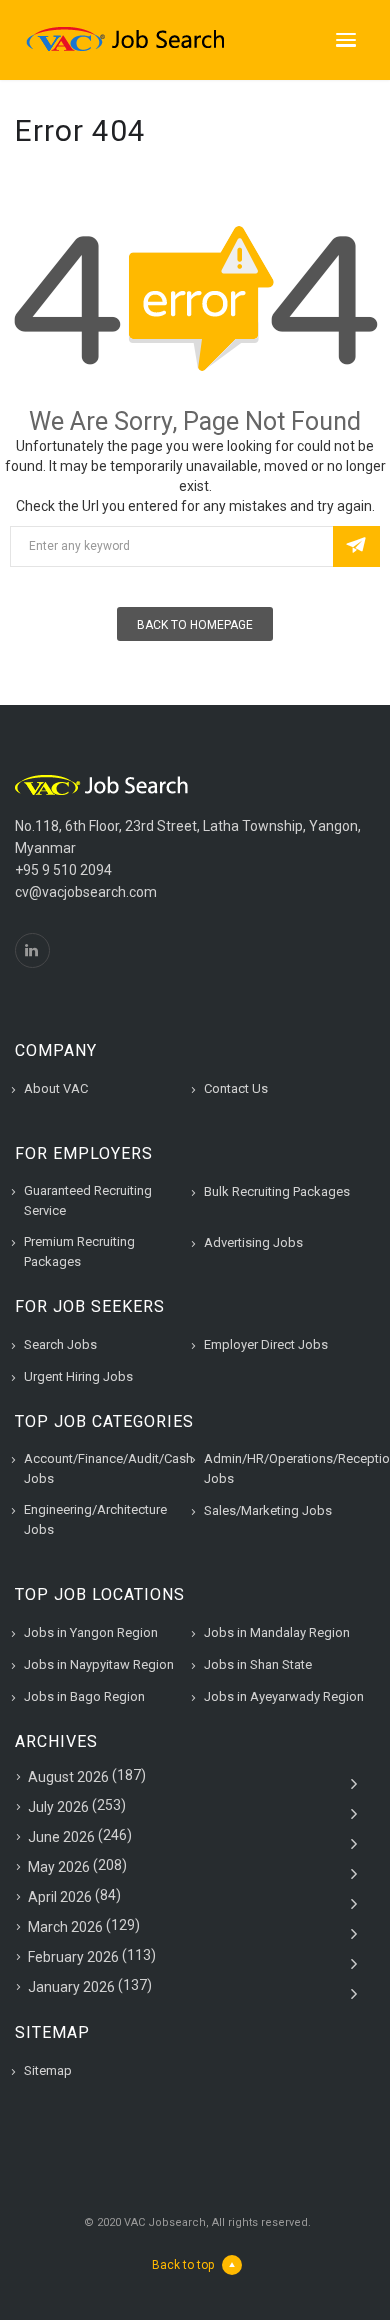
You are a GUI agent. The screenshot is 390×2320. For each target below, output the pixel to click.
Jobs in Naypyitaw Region (99, 1664)
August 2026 (68, 1777)
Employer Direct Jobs (266, 1344)
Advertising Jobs (253, 1242)
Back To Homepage (195, 625)
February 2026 (73, 1957)
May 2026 (59, 1867)
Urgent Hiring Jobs (78, 1376)
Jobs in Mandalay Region (277, 1632)
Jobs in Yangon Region (91, 1632)
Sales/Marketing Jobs (268, 1510)
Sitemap (48, 2070)
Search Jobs (60, 1344)
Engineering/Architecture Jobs (95, 1519)
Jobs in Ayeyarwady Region (284, 1696)
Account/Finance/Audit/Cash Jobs (108, 1468)
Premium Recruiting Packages (79, 1251)
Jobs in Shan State (258, 1664)
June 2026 (61, 1837)
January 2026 (71, 1987)
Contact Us (236, 1088)
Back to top (183, 2265)
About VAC (56, 1088)
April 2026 (60, 1897)
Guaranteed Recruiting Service (88, 1200)
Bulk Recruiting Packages (277, 1191)
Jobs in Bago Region (84, 1696)
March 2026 (65, 1927)
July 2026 (58, 1807)
